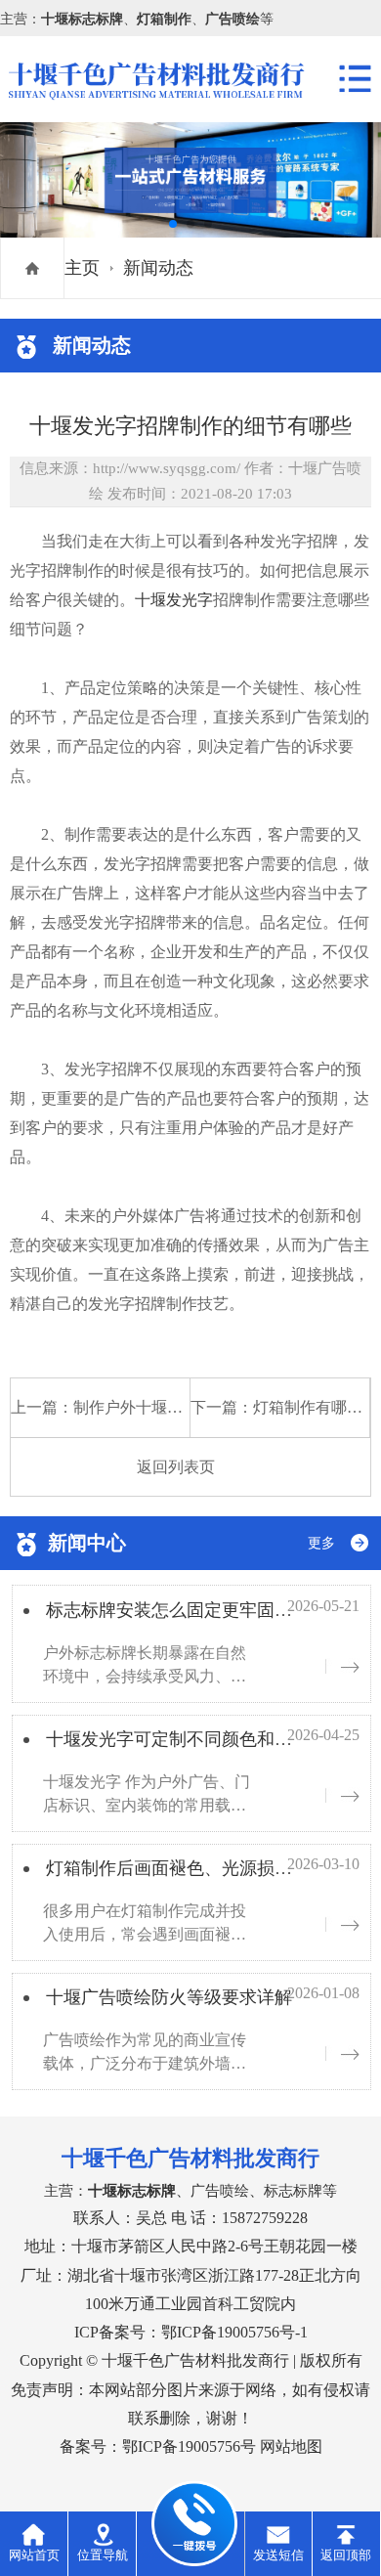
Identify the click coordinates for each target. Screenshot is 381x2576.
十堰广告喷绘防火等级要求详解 (169, 1997)
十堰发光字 (174, 600)
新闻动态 (158, 268)
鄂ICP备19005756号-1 (234, 2332)
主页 (82, 268)
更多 (321, 1543)
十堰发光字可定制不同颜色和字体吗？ (195, 1739)
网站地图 (291, 2446)
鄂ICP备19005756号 (189, 2446)
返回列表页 (176, 1467)
